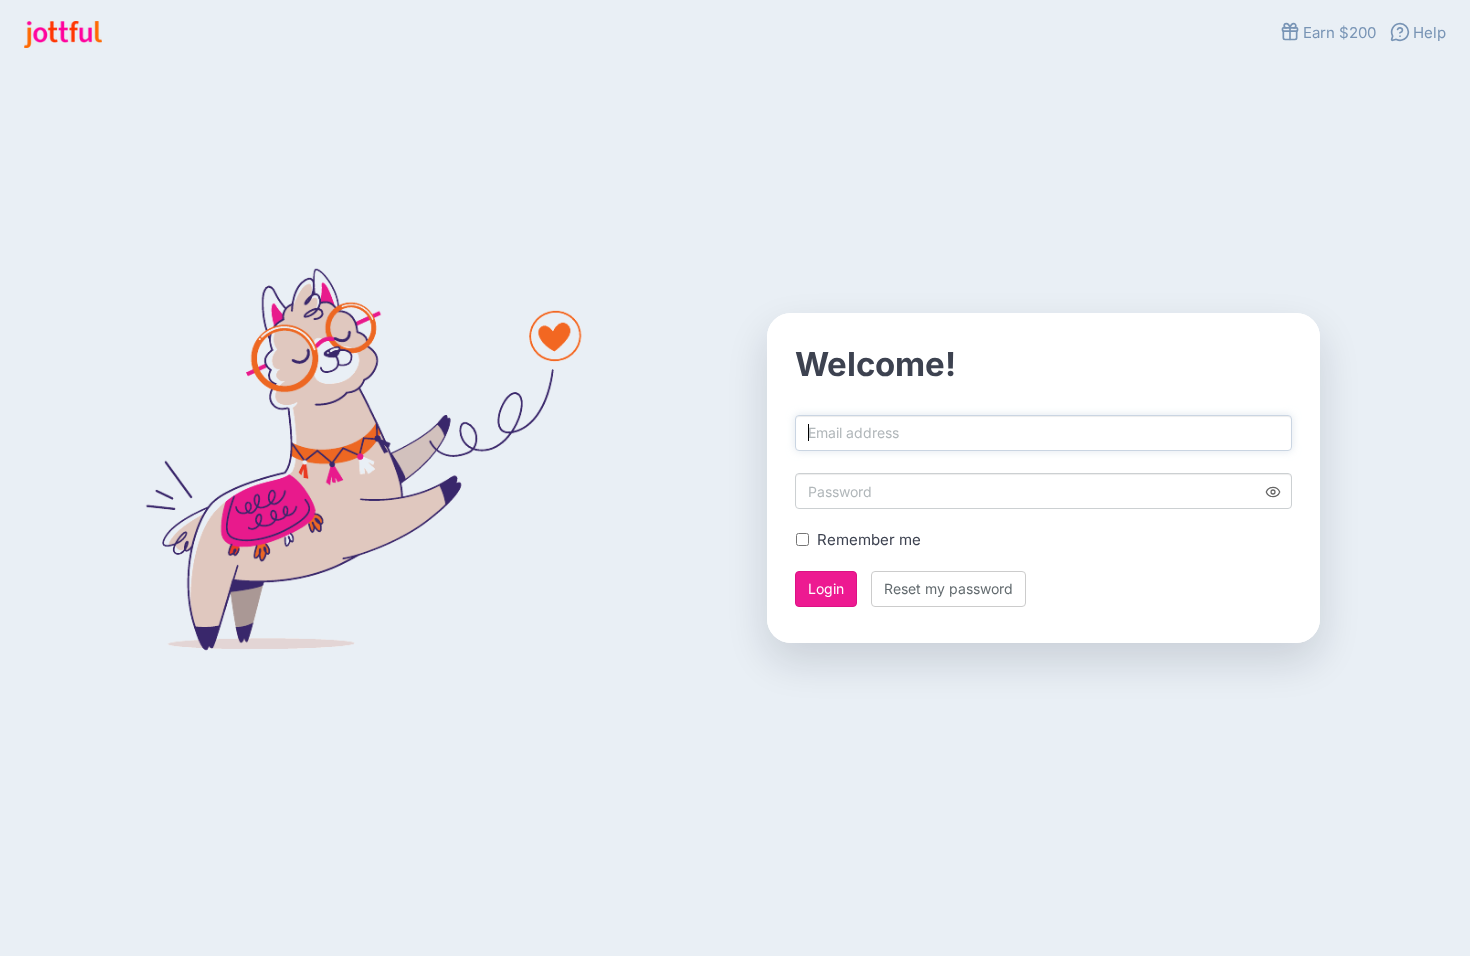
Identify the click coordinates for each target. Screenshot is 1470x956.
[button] (1328, 32)
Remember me (869, 540)
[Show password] (1273, 491)
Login (826, 588)
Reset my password (948, 588)
